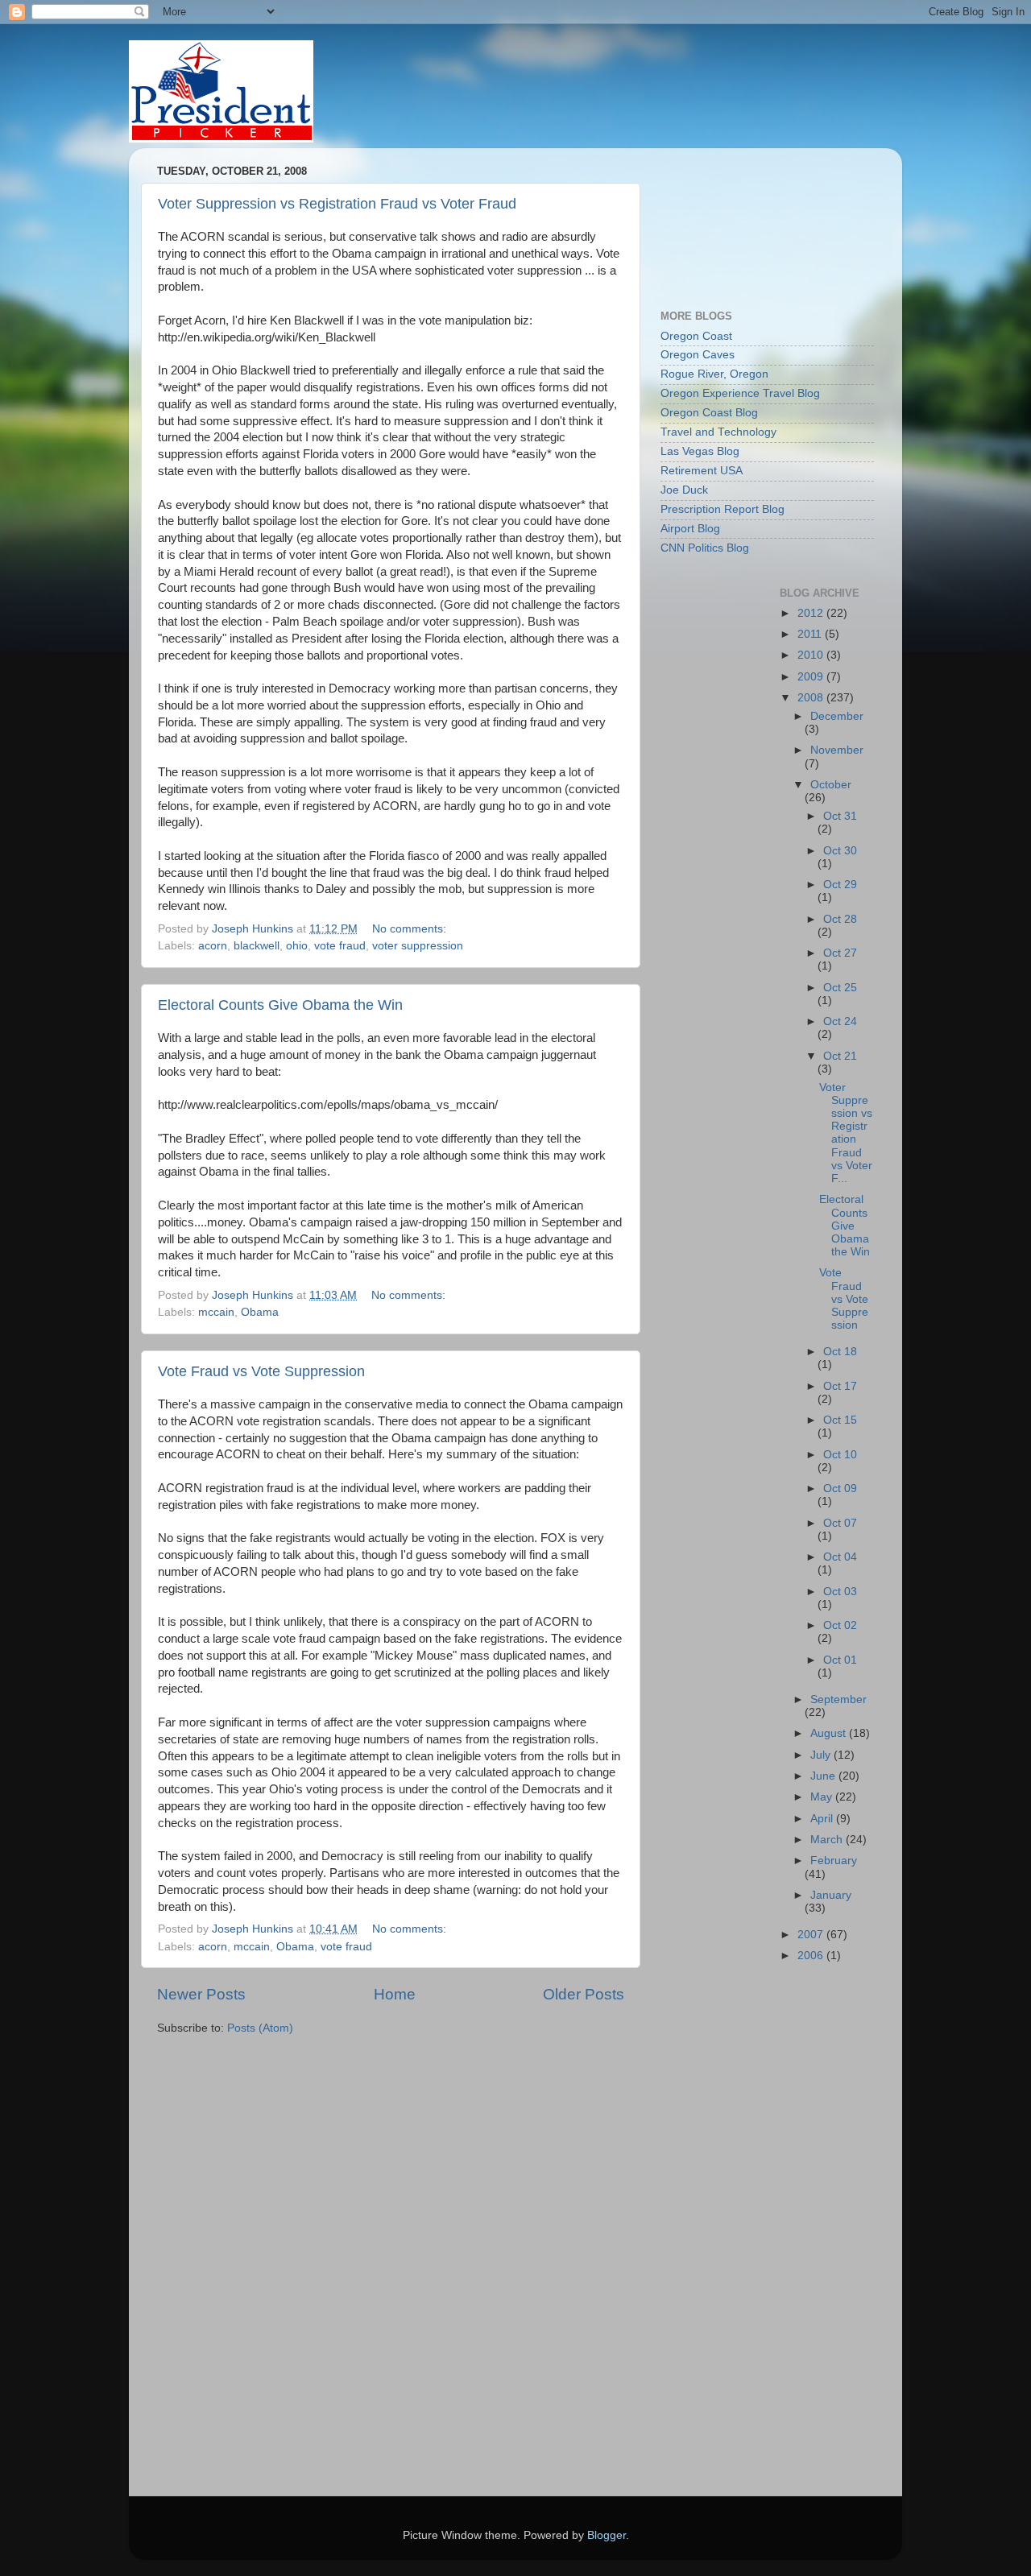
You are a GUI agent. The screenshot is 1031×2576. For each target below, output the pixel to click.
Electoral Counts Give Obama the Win (280, 1005)
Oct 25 (840, 988)
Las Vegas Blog (700, 451)
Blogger (607, 2535)
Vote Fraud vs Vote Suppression (261, 1371)
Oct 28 (840, 919)
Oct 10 (840, 1455)
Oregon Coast (696, 336)
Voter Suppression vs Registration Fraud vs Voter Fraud (337, 204)
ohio (297, 946)
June (824, 1776)
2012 (812, 613)
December (837, 716)
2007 (812, 1935)
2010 (812, 655)
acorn (213, 946)
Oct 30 (840, 851)
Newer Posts (201, 1994)
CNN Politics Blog (705, 548)
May (823, 1797)
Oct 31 (840, 816)
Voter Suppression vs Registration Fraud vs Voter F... (846, 1133)
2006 (812, 1956)
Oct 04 (840, 1557)
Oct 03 (840, 1592)
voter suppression (418, 946)
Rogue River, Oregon (714, 374)
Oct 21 (840, 1056)
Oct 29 (840, 885)
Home (395, 1994)
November (837, 750)
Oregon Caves (698, 355)
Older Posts (584, 1994)
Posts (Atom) (260, 2028)
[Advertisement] (733, 221)
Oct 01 (840, 1660)
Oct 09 (840, 1489)
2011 (811, 634)
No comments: (411, 929)
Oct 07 (840, 1523)
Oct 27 (840, 953)
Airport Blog (690, 529)
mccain (216, 1312)
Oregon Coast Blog (709, 413)
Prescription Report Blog (723, 509)
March (828, 1840)
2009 (812, 677)
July (822, 1755)
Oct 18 (840, 1352)
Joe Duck (684, 490)
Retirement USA (702, 471)
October (831, 785)
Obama (260, 1312)
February (834, 1861)
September (838, 1699)
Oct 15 (840, 1420)
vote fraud (340, 946)
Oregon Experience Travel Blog (740, 393)
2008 (812, 698)
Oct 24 (840, 1021)
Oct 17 (840, 1386)
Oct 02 (840, 1625)
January (831, 1895)
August (830, 1733)
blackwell (257, 946)
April (823, 1819)
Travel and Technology (718, 432)
